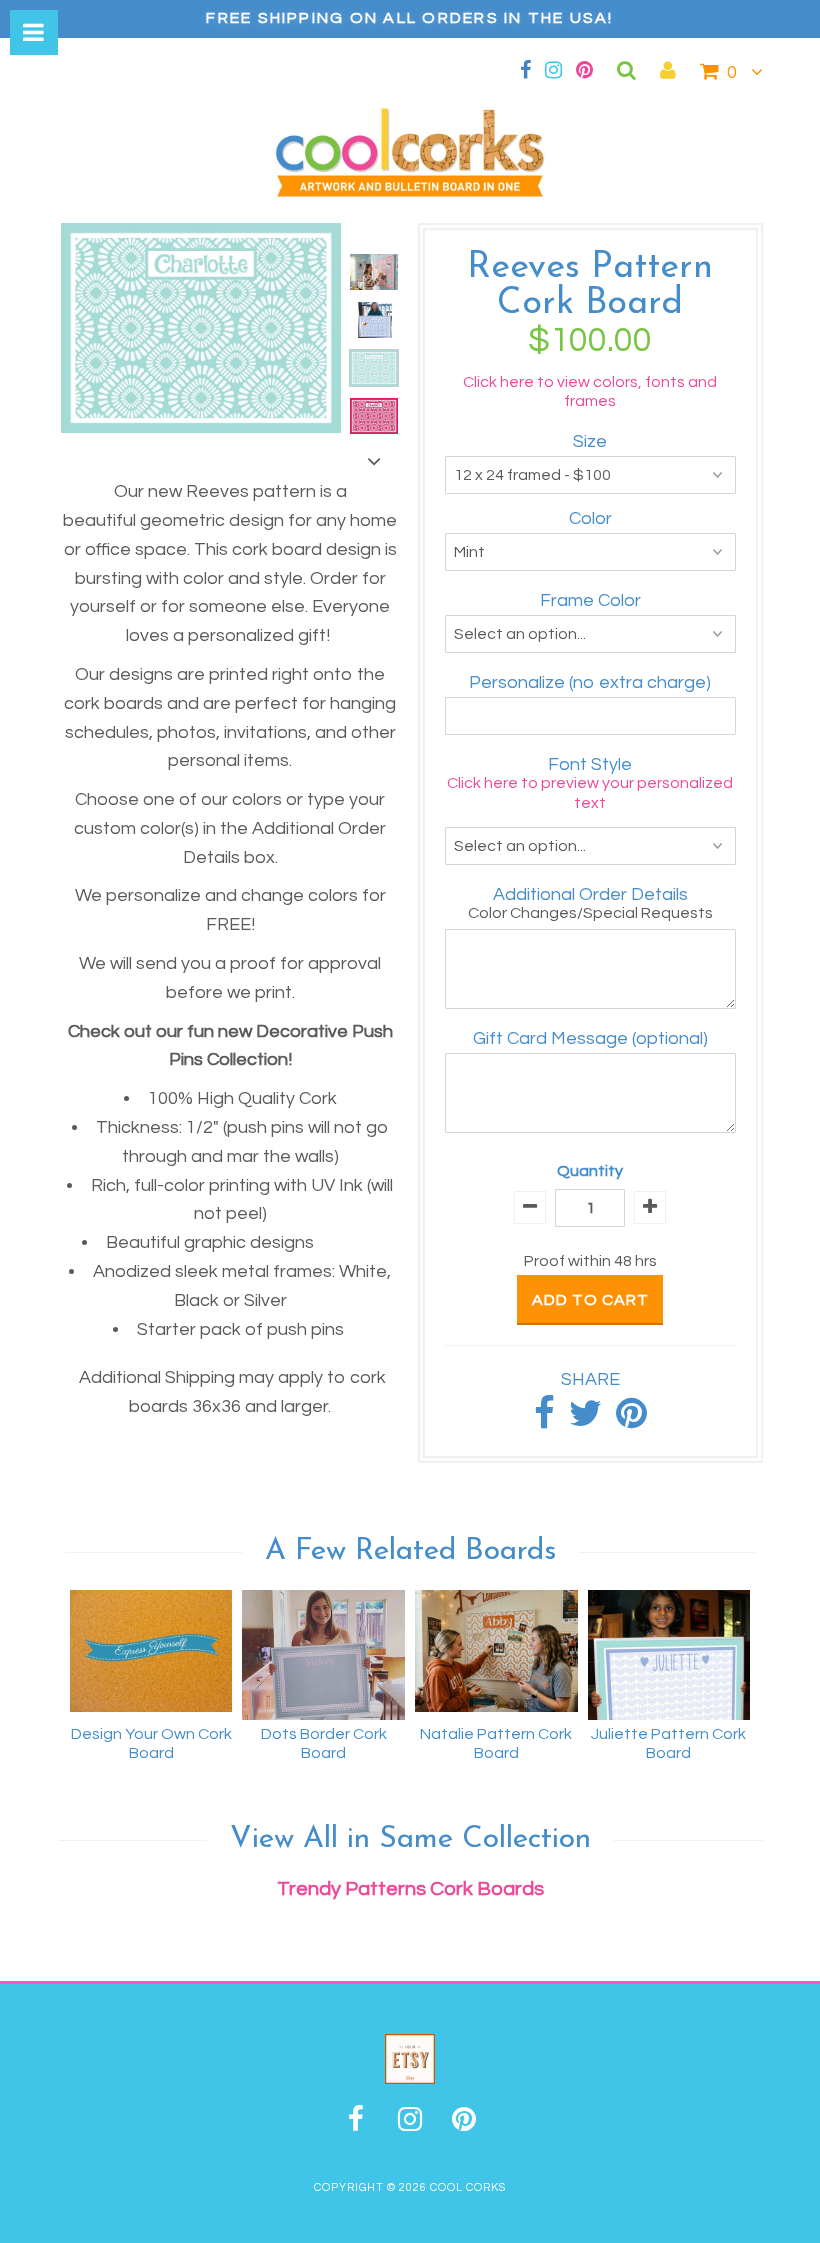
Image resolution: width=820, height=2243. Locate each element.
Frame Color (590, 600)
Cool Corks (468, 2187)
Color (590, 518)
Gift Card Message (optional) (590, 1038)
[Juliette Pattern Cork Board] (669, 1655)
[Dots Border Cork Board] (323, 1655)
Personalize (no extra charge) (590, 682)
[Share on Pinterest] (631, 1420)
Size (590, 441)
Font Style (590, 764)
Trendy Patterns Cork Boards (410, 1889)
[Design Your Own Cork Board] (151, 1651)
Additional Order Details (590, 894)
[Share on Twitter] (585, 1420)
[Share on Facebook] (544, 1420)
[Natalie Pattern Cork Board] (496, 1651)
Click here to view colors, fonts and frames (590, 391)
